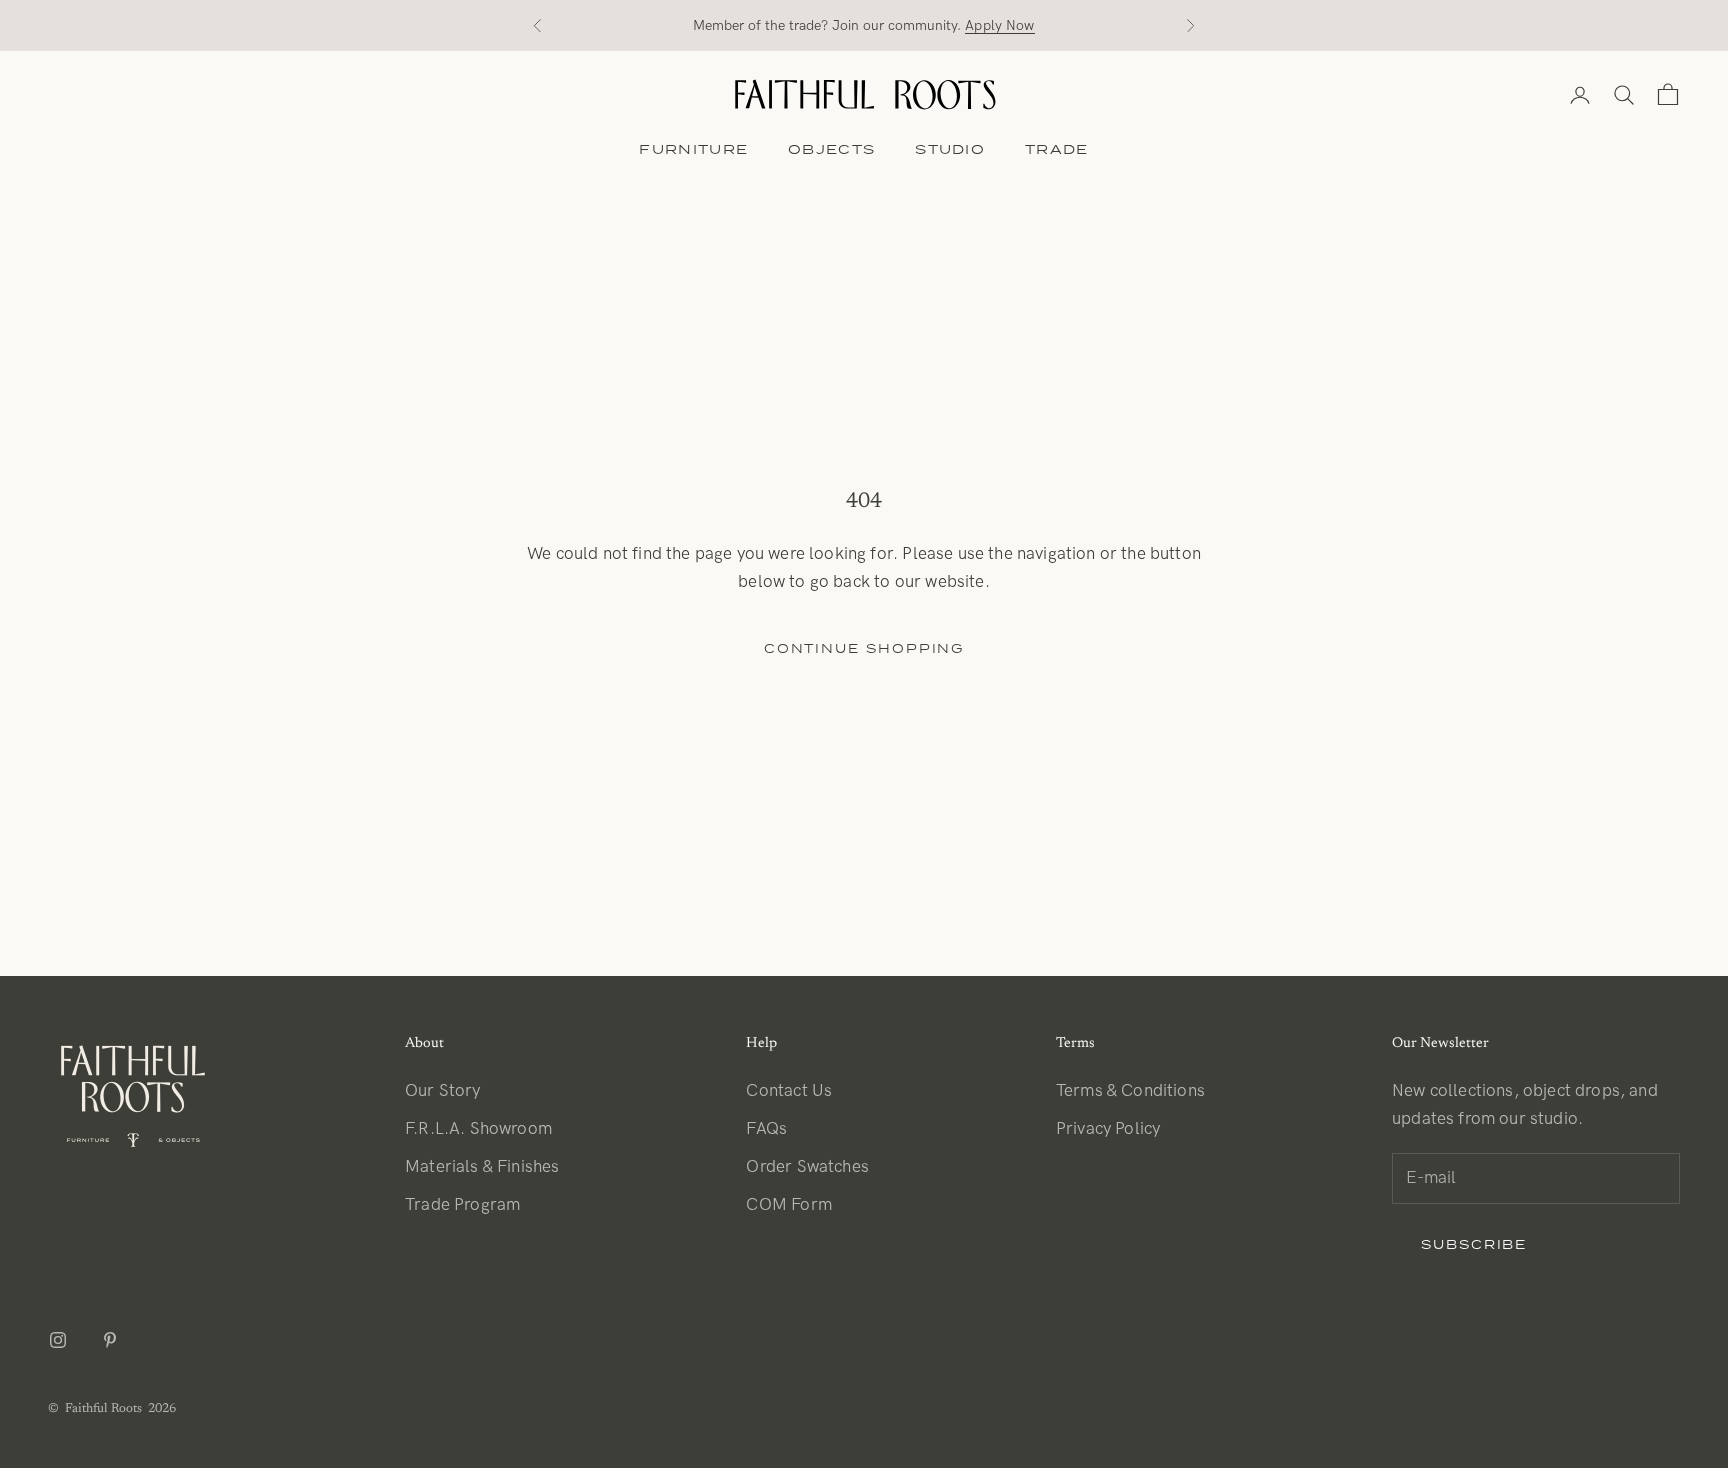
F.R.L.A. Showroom (478, 1129)
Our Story (443, 1091)
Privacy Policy (1108, 1129)
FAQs (766, 1129)
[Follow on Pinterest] (110, 1340)
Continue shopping (864, 648)
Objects (831, 149)
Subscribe (1474, 1244)
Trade (1057, 149)
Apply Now (999, 25)
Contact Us (789, 1091)
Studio (950, 149)
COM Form (788, 1205)
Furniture (693, 149)
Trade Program (462, 1205)
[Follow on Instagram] (58, 1340)
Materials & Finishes (482, 1167)
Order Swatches (807, 1167)
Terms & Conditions (1130, 1091)
